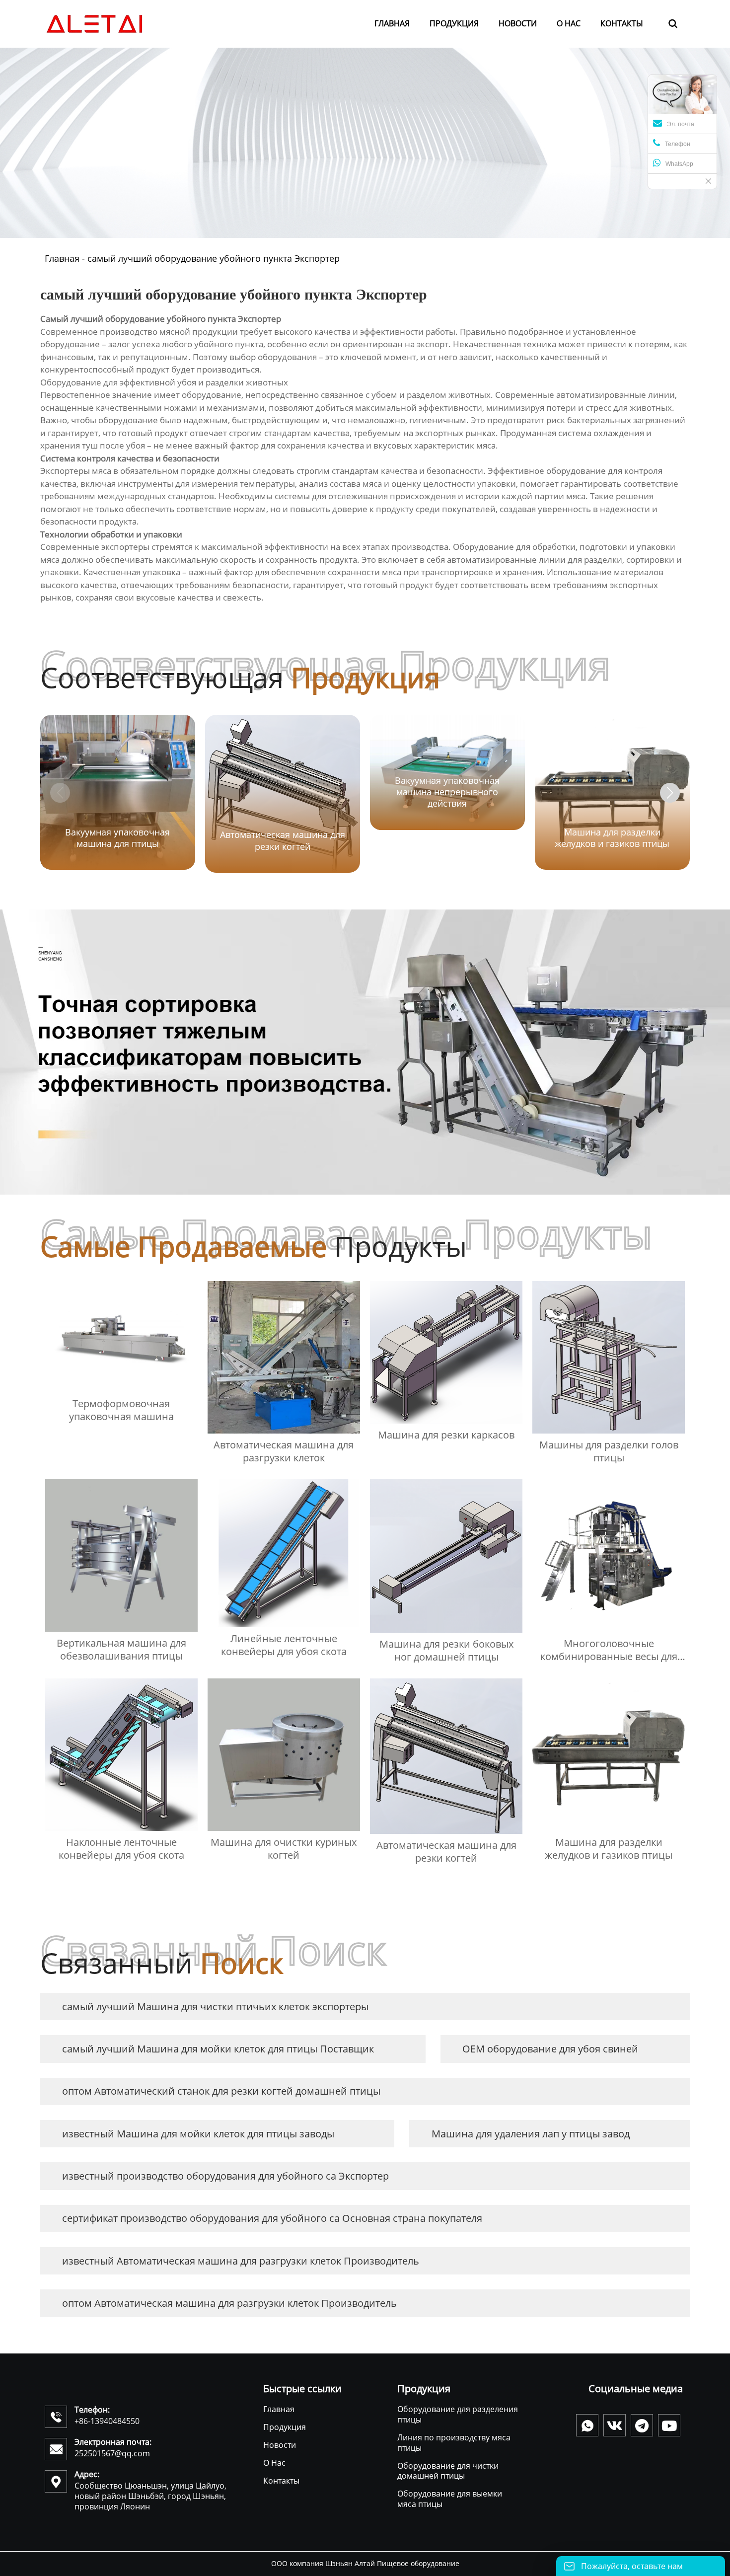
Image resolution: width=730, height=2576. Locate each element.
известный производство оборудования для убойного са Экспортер (225, 2176)
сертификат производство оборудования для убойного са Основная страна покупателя (272, 2218)
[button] (670, 793)
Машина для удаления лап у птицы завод (531, 2134)
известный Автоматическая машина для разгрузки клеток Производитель (241, 2261)
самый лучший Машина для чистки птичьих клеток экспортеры (215, 2007)
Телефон (678, 144)
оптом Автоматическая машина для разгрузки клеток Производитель (229, 2303)
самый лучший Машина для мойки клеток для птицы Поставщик (218, 2049)
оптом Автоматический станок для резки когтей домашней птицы (221, 2091)
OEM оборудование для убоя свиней (550, 2049)
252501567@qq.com (112, 2453)
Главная (62, 258)
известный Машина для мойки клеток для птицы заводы (198, 2134)
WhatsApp (679, 164)
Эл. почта (681, 124)
